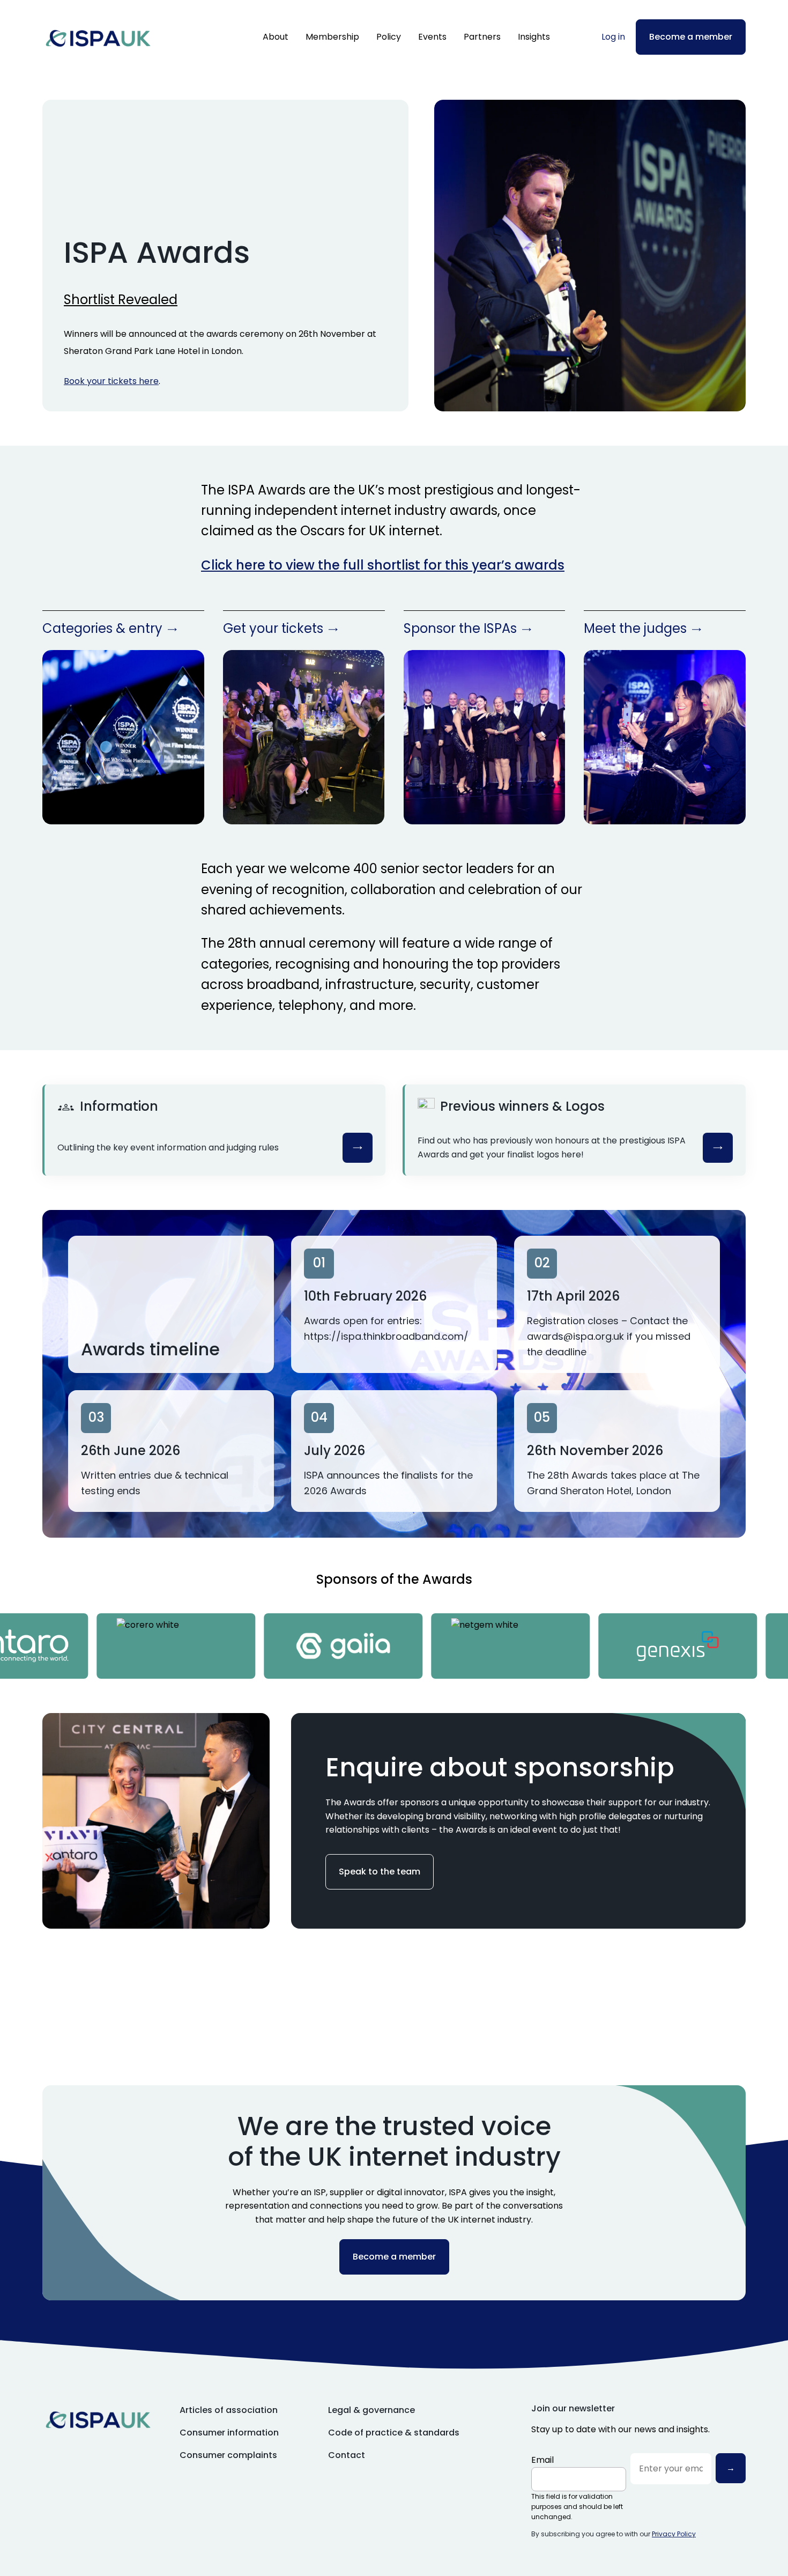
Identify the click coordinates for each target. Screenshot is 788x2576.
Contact (347, 2455)
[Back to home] (98, 37)
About (276, 37)
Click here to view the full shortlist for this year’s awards (383, 565)
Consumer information (229, 2433)
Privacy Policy (674, 2534)
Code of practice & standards (394, 2433)
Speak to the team (380, 1872)
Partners (482, 37)
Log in (613, 37)
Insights (534, 37)
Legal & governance (371, 2410)
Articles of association (229, 2410)
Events (432, 37)
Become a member (691, 37)
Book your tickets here (111, 381)
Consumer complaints (228, 2455)
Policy (389, 37)
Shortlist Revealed (121, 300)
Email (542, 2460)
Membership (332, 37)
